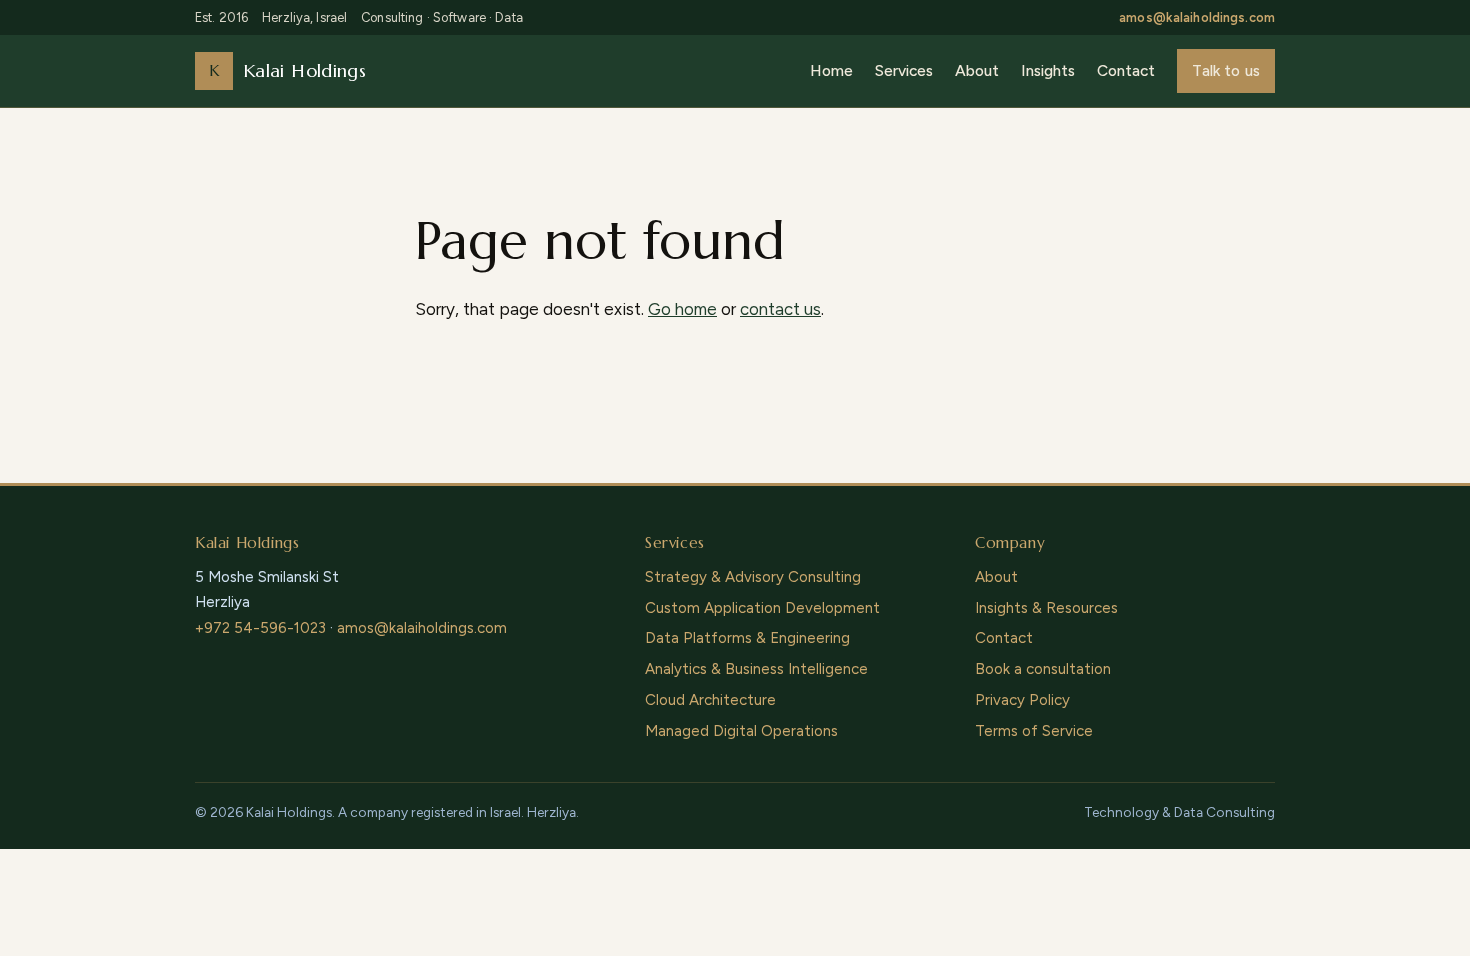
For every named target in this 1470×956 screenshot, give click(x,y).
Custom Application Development (762, 608)
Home (831, 70)
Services (904, 70)
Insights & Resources (1046, 608)
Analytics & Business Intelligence (756, 669)
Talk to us (1226, 70)
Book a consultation (1043, 669)
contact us (780, 309)
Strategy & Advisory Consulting (753, 577)
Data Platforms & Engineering (747, 638)
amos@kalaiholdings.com (1197, 17)
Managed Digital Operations (741, 731)
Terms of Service (1034, 731)
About (977, 70)
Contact (1126, 70)
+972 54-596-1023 (260, 628)
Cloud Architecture (710, 700)
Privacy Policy (1022, 700)
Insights (1048, 70)
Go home (682, 309)
